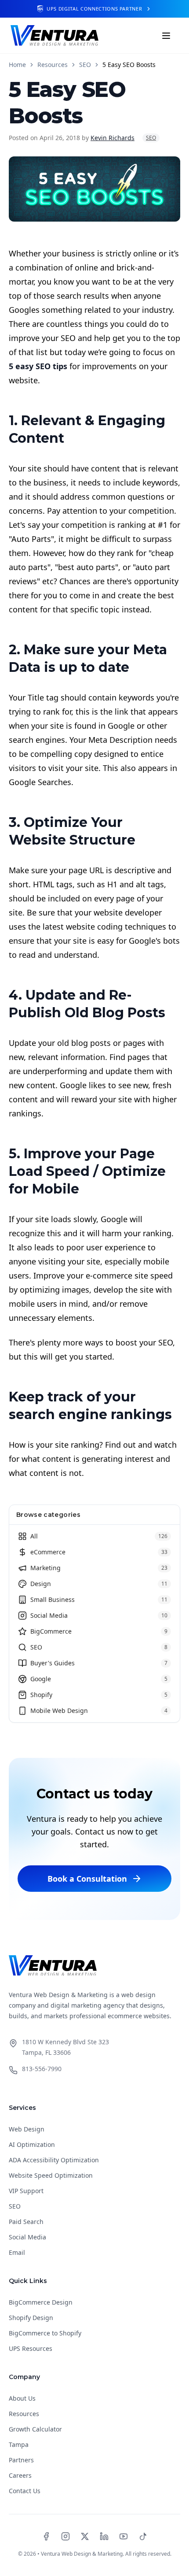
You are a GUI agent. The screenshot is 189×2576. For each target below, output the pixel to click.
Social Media (27, 2237)
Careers (20, 2475)
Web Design (27, 2129)
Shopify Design (31, 2318)
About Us (22, 2398)
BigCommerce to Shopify (45, 2333)
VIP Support (26, 2191)
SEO (85, 65)
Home (17, 65)
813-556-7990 (42, 2069)
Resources (53, 65)
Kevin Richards (113, 138)
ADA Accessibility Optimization (54, 2160)
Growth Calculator (35, 2429)
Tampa (19, 2444)
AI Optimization (32, 2144)
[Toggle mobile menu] (166, 36)
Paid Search (26, 2222)
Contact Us (25, 2491)
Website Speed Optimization (51, 2175)
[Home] (55, 35)
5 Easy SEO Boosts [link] (129, 65)
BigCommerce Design (41, 2302)
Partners (21, 2460)
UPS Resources (31, 2348)
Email (17, 2252)
